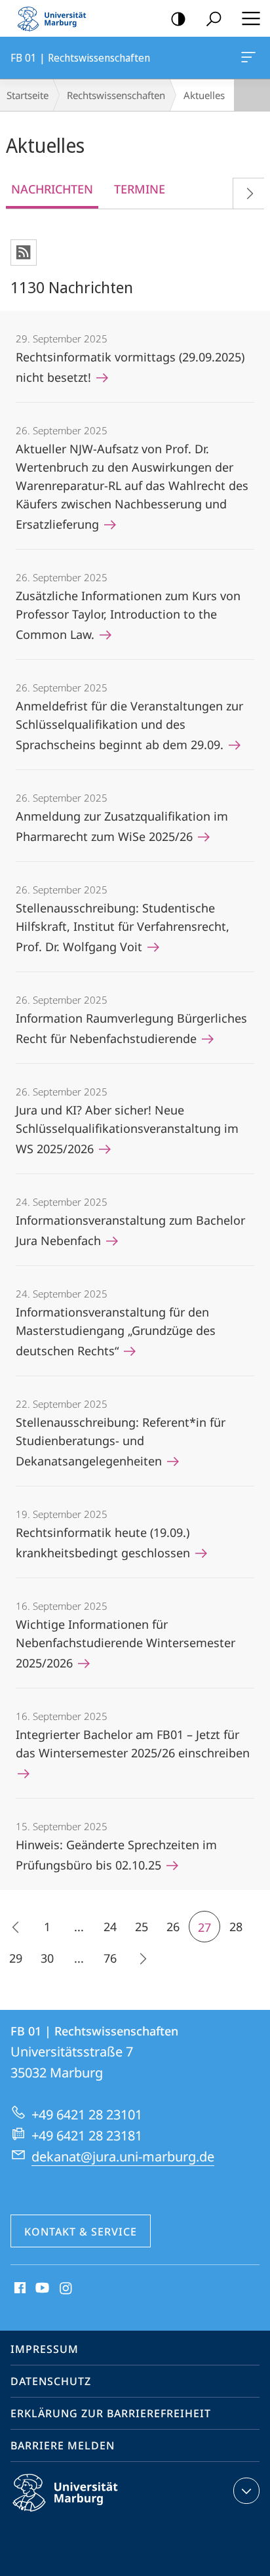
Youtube (41, 2289)
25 (142, 1927)
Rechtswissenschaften (116, 95)
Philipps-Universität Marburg (88, 2514)
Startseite (28, 95)
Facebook (19, 2289)
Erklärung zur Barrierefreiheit (111, 2413)
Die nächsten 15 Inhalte (142, 1958)
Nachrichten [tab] (52, 189)
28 (236, 1927)
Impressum (45, 2349)
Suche (214, 18)
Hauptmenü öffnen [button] (251, 18)
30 (47, 1958)
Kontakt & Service (81, 2232)
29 (16, 1958)
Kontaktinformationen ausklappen (246, 2491)
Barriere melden (63, 2445)
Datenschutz (51, 2381)
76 (110, 1958)
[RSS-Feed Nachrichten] (24, 253)
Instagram (67, 2289)
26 (173, 1927)
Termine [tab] (140, 189)
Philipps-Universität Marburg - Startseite (56, 18)
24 (110, 1927)
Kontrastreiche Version (178, 18)
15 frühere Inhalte (16, 1927)
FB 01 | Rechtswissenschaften (251, 58)
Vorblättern (248, 193)
